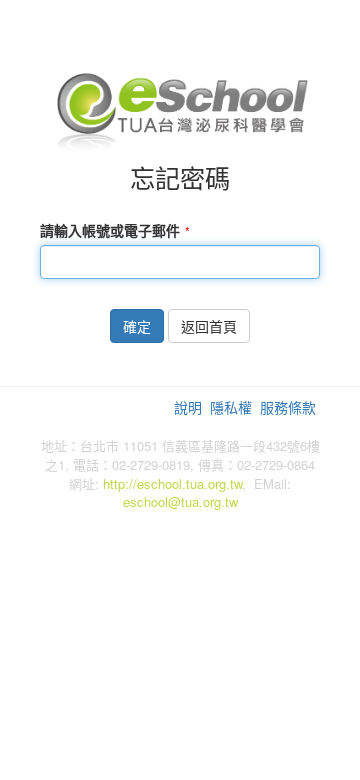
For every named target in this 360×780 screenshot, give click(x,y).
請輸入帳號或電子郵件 (110, 230)
